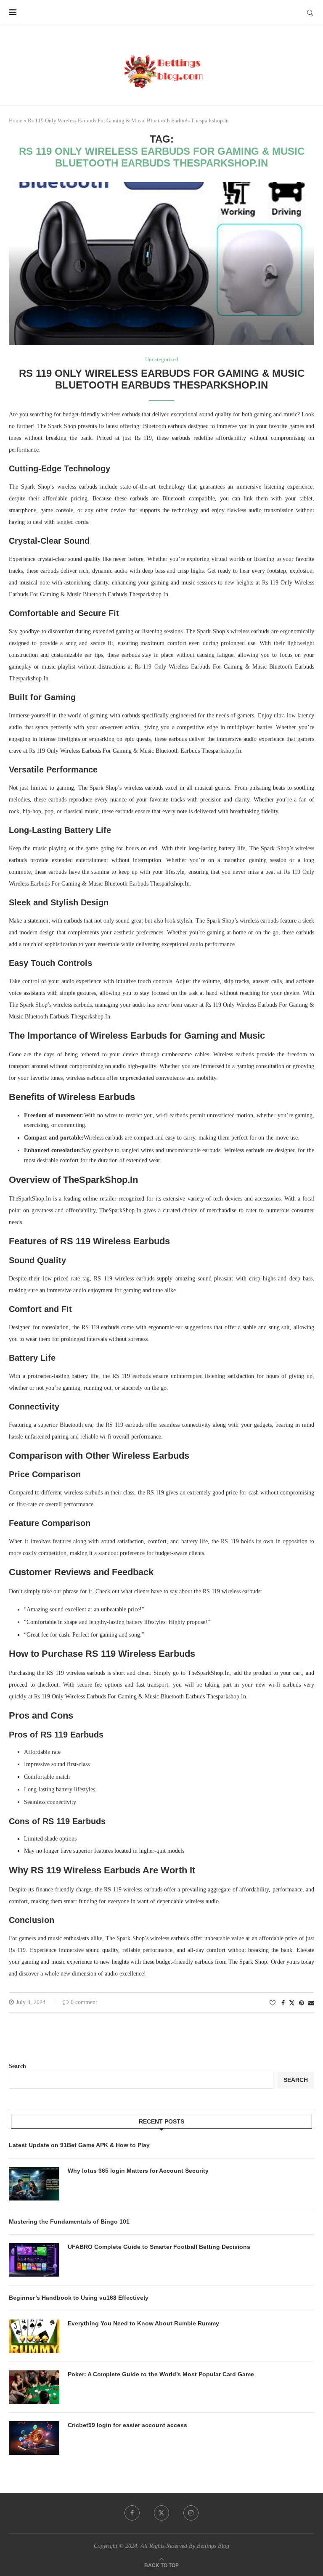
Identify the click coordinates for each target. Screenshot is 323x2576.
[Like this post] (273, 2003)
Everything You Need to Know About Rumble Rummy (143, 2323)
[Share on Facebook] (283, 2003)
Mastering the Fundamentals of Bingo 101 (69, 2222)
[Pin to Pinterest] (302, 2003)
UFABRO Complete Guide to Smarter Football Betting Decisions (159, 2247)
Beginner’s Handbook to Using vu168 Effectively (79, 2298)
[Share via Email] (311, 2003)
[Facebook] (132, 2513)
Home (16, 120)
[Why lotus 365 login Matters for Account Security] (34, 2184)
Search (17, 2066)
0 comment (84, 2002)
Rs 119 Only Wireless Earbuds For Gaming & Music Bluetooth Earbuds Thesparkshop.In (162, 379)
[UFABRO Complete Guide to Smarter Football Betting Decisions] (34, 2260)
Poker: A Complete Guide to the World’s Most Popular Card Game (161, 2374)
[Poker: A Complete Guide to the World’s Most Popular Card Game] (34, 2387)
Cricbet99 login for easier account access (127, 2425)
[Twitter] (161, 2513)
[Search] (310, 13)
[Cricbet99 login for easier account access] (34, 2438)
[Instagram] (191, 2513)
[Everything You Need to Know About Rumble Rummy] (34, 2336)
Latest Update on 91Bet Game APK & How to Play (79, 2145)
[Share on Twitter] (292, 2003)
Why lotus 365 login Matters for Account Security (138, 2171)
